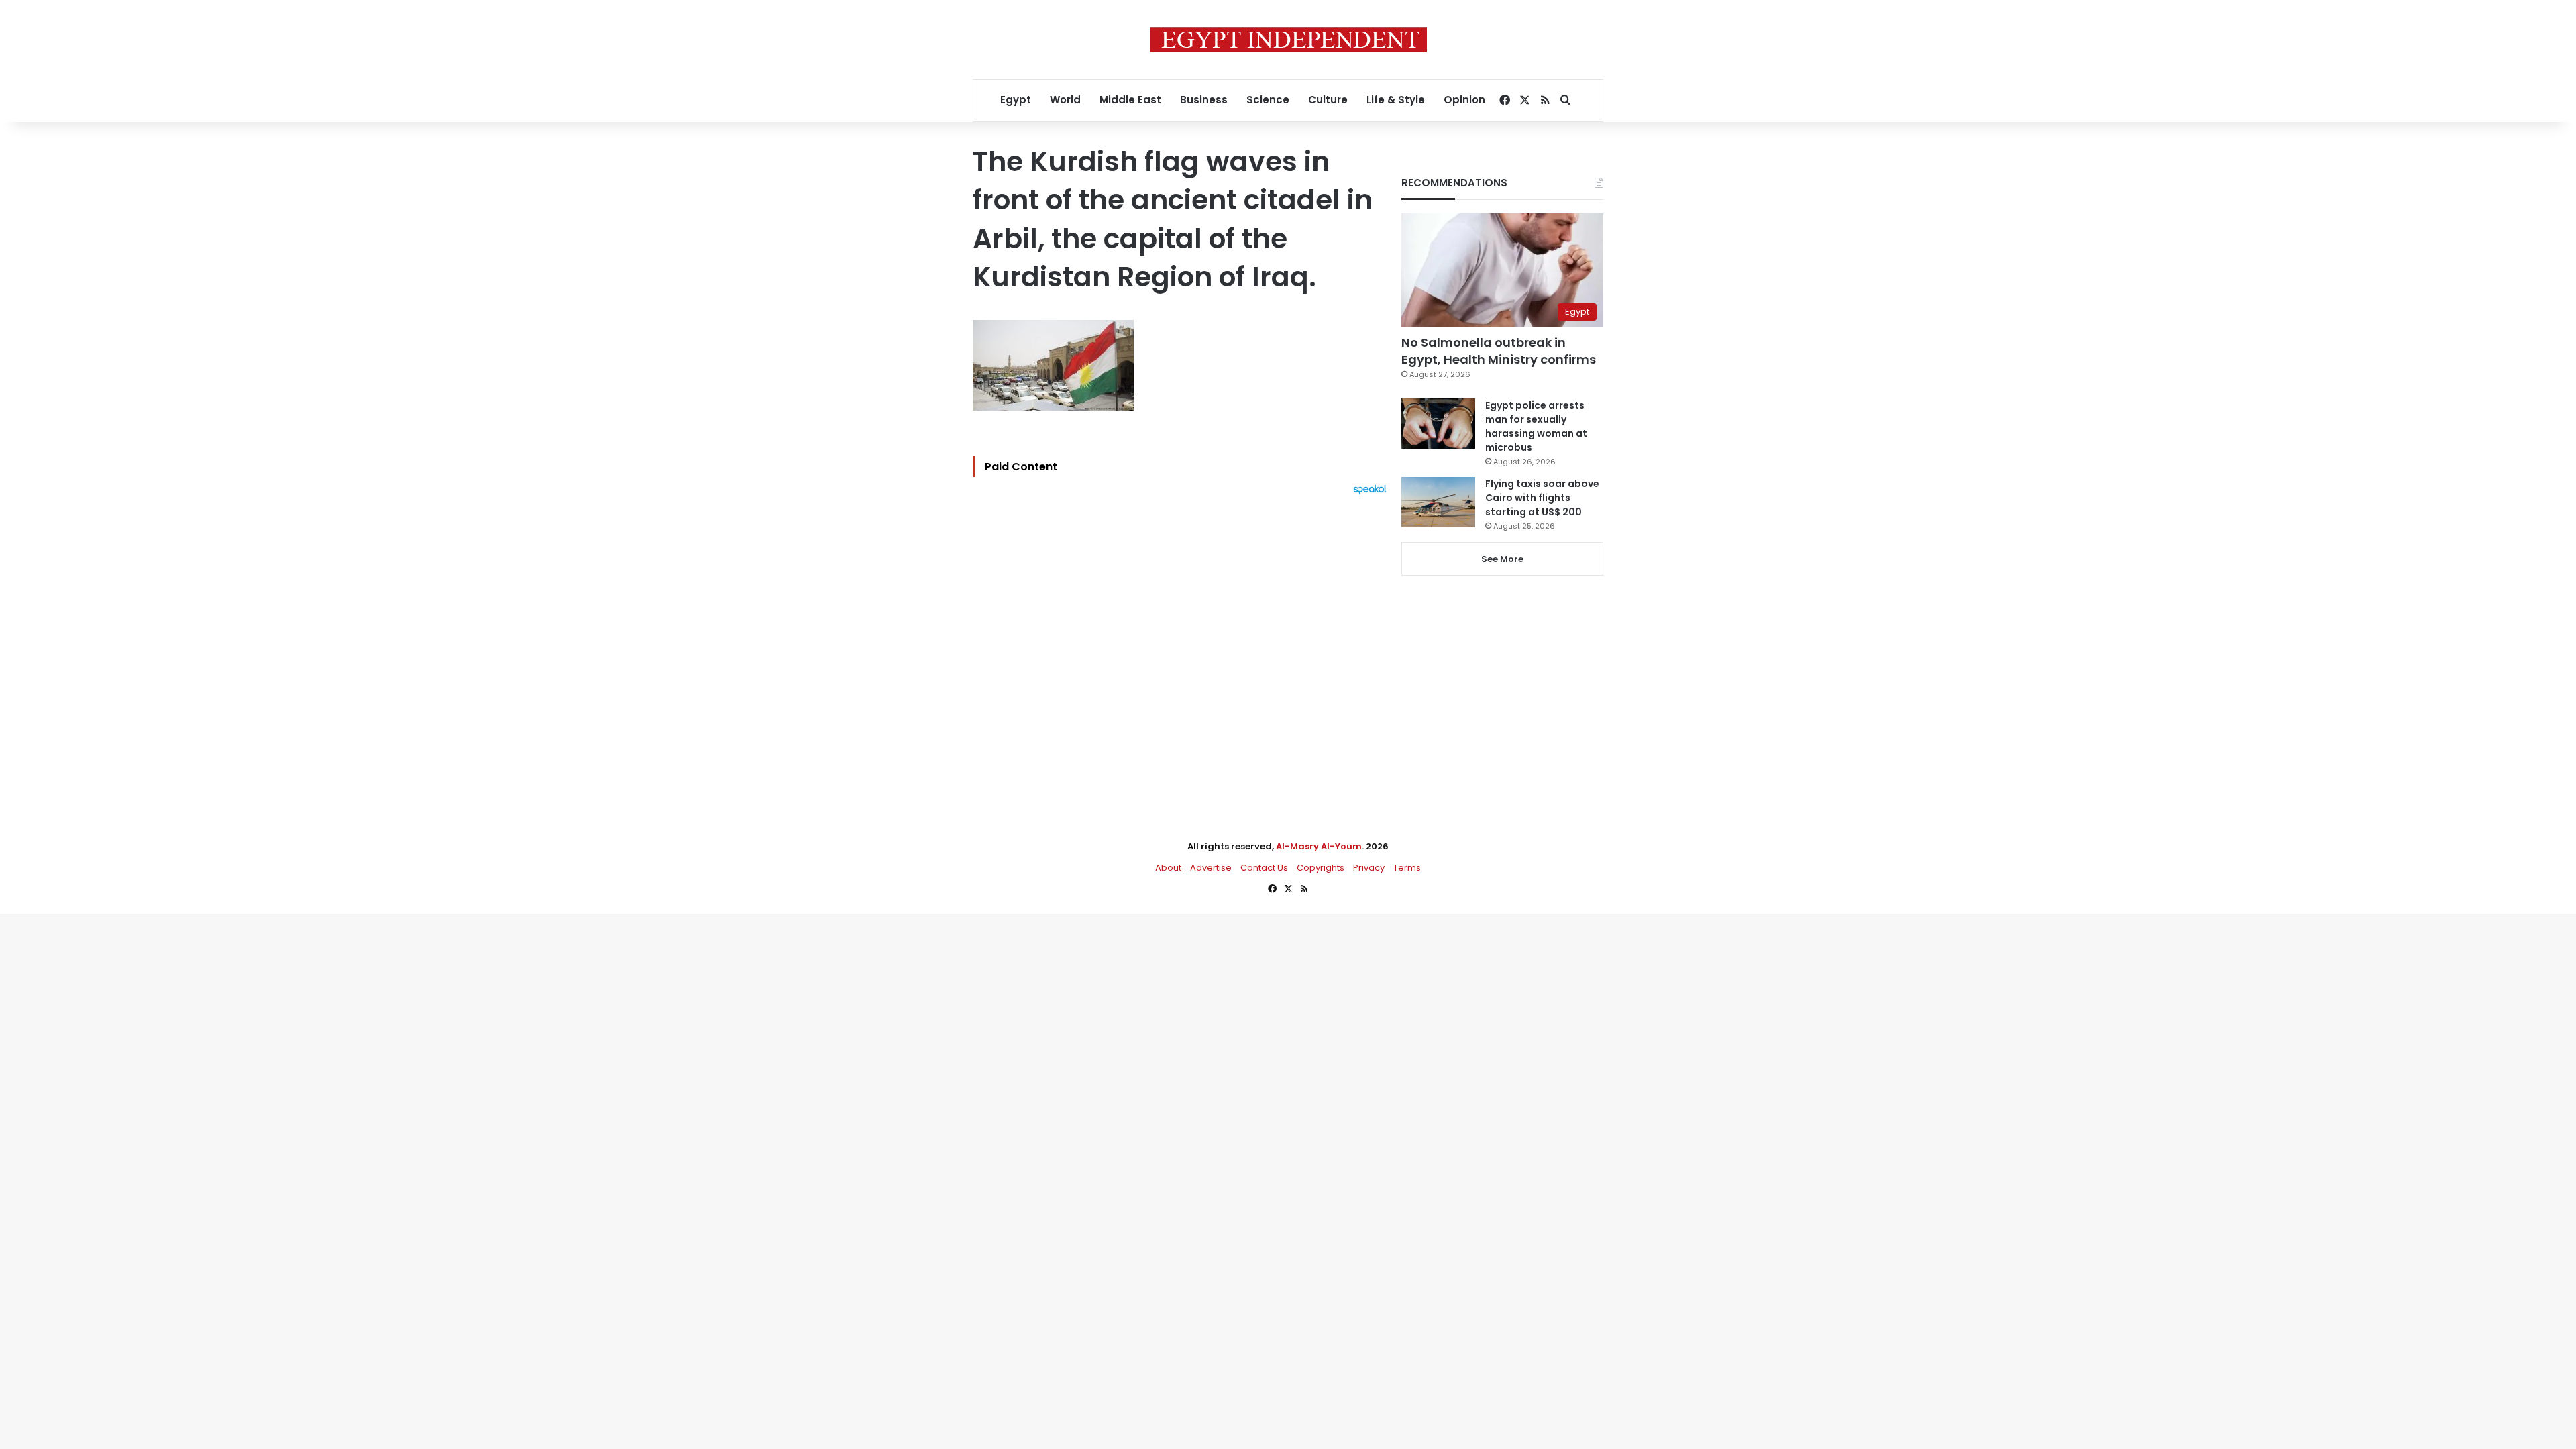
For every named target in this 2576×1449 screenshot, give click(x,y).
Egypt (1016, 100)
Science (1268, 100)
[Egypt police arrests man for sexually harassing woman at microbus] (1438, 424)
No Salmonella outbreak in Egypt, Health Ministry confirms (1499, 351)
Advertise (1211, 868)
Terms (1407, 868)
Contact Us (1264, 868)
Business (1204, 100)
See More (1502, 559)
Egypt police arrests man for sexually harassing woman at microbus (1536, 426)
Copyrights (1321, 868)
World (1065, 100)
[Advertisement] (1183, 643)
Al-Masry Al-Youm (1319, 846)
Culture (1328, 100)
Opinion (1464, 100)
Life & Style (1396, 100)
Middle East (1130, 100)
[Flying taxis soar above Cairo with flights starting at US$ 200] (1438, 502)
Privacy (1369, 868)
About (1168, 868)
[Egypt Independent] (1288, 40)
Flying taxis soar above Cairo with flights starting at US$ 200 (1542, 498)
